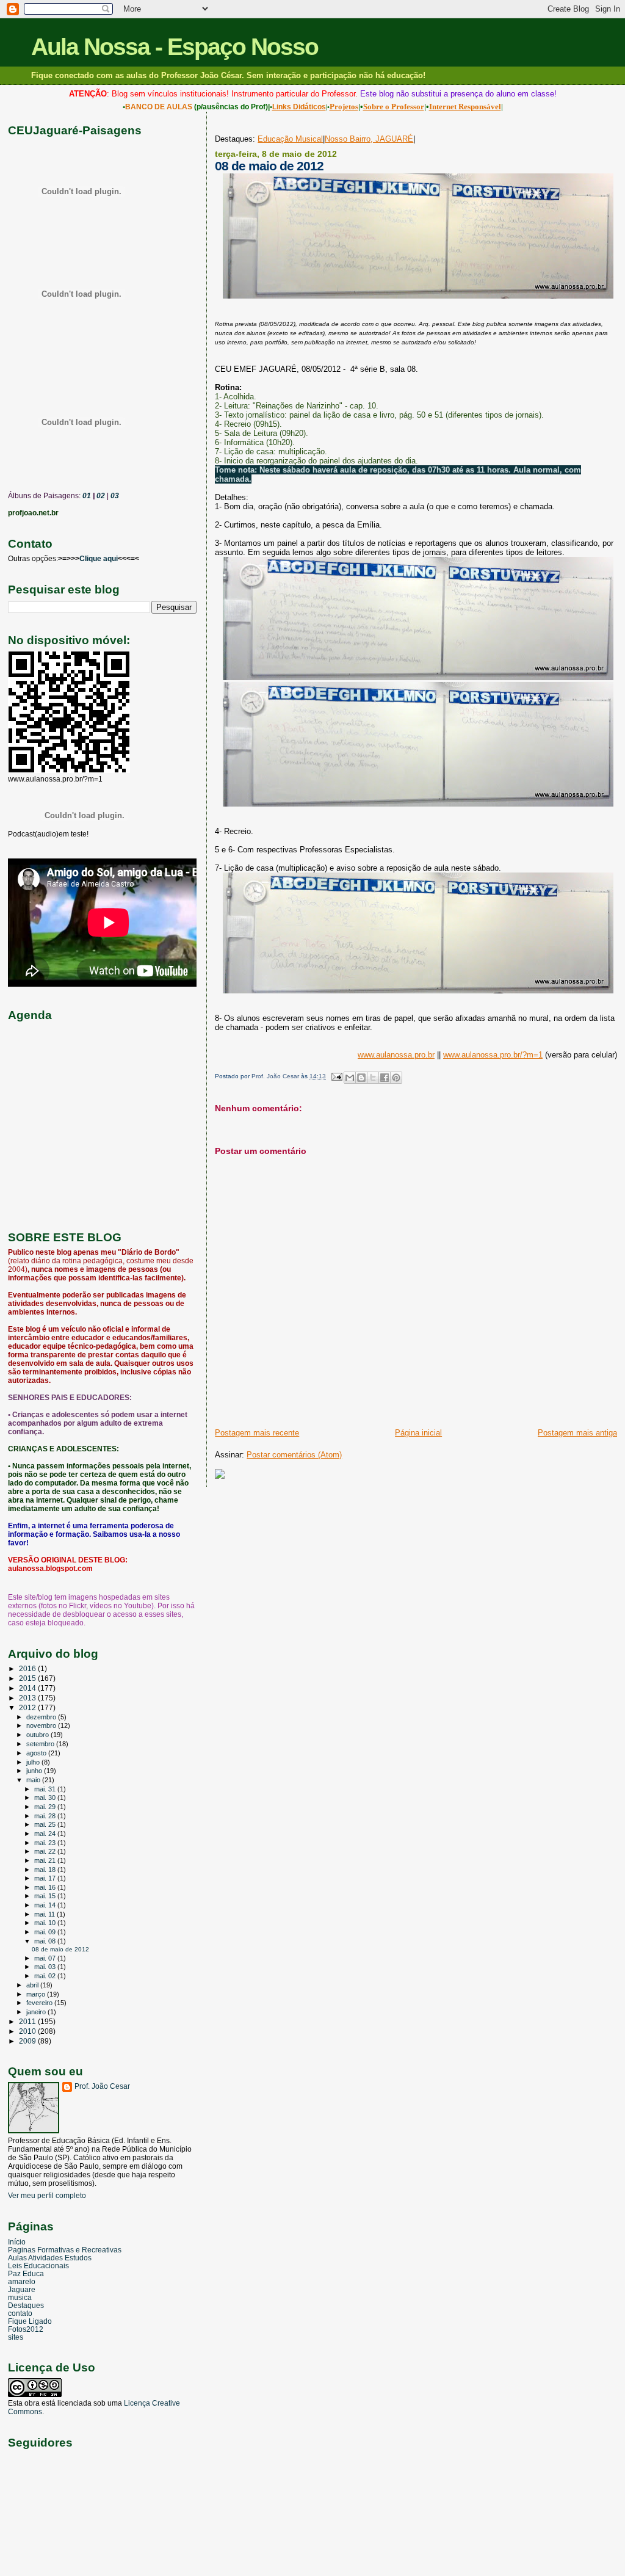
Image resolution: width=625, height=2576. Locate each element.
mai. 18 (46, 1870)
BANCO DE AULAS (159, 107)
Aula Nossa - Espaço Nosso (175, 47)
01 (86, 496)
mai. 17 (46, 1878)
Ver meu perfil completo (47, 2196)
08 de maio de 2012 (60, 1949)
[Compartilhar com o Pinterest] (396, 1078)
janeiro (37, 2012)
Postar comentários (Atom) (294, 1455)
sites (16, 2337)
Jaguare (22, 2289)
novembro (42, 1725)
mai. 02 (46, 1976)
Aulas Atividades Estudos (50, 2258)
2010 (28, 2031)
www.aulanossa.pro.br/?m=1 (493, 1055)
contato (20, 2313)
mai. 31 (46, 1789)
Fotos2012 (26, 2329)
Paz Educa (26, 2273)
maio (34, 1780)
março (37, 1994)
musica (20, 2297)
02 (100, 496)
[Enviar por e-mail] (350, 1078)
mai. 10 (46, 1923)
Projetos (344, 107)
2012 (28, 1707)
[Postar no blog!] (361, 1078)
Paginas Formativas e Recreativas (65, 2250)
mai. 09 (46, 1932)
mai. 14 (46, 1905)
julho (34, 1762)
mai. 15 (46, 1896)
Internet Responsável (465, 107)
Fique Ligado (30, 2321)
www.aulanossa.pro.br (396, 1055)
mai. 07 (46, 1958)
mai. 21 (46, 1860)
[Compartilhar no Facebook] (385, 1078)
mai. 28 (46, 1816)
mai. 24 (46, 1834)
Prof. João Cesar (102, 2086)
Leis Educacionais (38, 2266)
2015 (28, 1678)
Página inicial (418, 1433)
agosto (37, 1753)
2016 (28, 1668)
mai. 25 (46, 1824)
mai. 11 (45, 1914)
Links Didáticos (299, 107)
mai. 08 (46, 1941)
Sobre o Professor (394, 107)
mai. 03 (46, 1967)
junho (35, 1771)
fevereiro (40, 2003)
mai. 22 (46, 1851)
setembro (41, 1744)
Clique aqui (99, 559)
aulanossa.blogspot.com (50, 1569)
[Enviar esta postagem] (336, 1076)
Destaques (26, 2305)
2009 (28, 2041)
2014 (28, 1688)
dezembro (42, 1717)
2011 (28, 2021)
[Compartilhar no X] (373, 1078)
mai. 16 (46, 1887)
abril (33, 1985)
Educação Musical (290, 139)
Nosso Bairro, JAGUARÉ (369, 139)
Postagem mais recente (257, 1433)
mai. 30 (46, 1798)
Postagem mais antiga (577, 1433)
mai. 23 (46, 1843)
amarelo (22, 2281)
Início (17, 2242)
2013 (28, 1698)
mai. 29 (46, 1807)
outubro (38, 1735)
